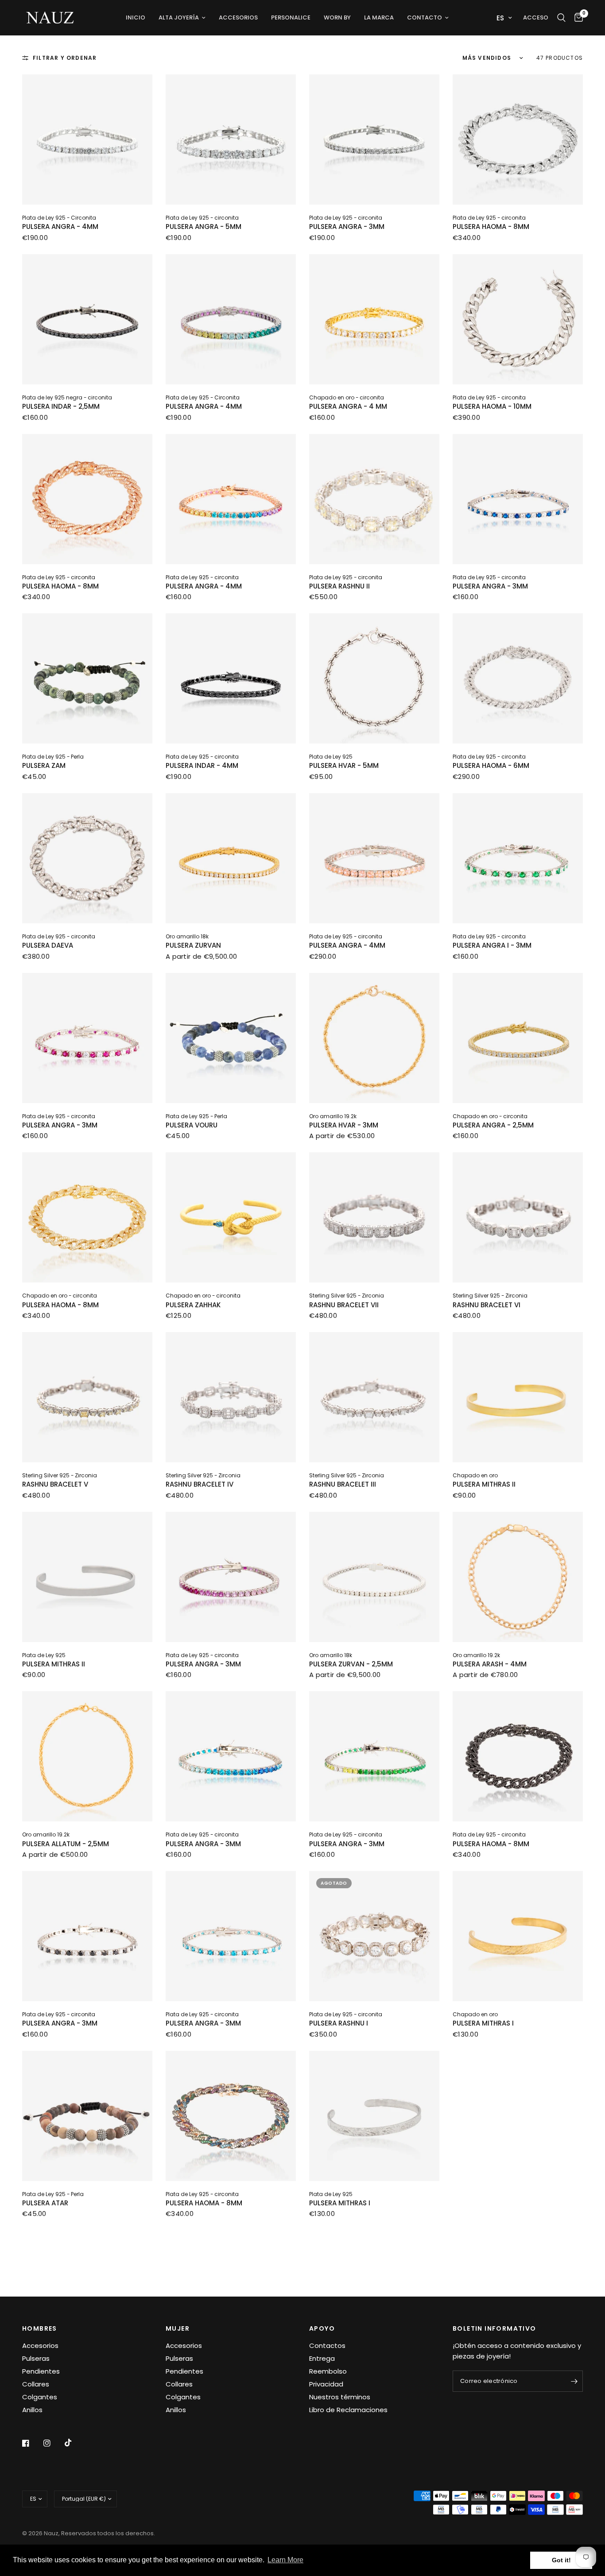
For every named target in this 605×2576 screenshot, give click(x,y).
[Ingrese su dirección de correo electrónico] (574, 2381)
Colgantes (40, 2397)
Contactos (327, 2346)
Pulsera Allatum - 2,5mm (66, 1844)
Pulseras (36, 2358)
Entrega (322, 2358)
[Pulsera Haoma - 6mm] (518, 678)
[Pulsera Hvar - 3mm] (374, 1038)
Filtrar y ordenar (65, 58)
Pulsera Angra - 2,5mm (493, 1125)
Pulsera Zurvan (193, 945)
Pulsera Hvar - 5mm (344, 765)
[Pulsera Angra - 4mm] (87, 139)
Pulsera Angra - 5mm (204, 227)
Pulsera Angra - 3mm (347, 227)
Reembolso (328, 2371)
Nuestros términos (340, 2397)
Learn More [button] (285, 2560)
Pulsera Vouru (192, 1125)
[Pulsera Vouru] (231, 1038)
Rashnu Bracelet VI (487, 1305)
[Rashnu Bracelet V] (87, 1397)
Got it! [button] (561, 2560)
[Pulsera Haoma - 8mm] (518, 139)
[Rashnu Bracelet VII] (374, 1217)
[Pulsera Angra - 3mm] (374, 139)
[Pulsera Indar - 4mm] (231, 678)
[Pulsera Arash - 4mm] (518, 1577)
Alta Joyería (179, 17)
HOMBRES (40, 2328)
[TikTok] (74, 2443)
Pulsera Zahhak (193, 1305)
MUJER (178, 2328)
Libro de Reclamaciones (348, 2410)
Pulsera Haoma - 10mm (492, 406)
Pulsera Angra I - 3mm (492, 945)
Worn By (337, 17)
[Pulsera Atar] (87, 2116)
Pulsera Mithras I (483, 2023)
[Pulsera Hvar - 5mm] (374, 678)
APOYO (322, 2328)
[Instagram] (53, 2443)
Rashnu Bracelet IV (200, 1484)
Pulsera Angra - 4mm (60, 227)
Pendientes (41, 2371)
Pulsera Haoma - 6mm (491, 765)
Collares (36, 2384)
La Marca (379, 17)
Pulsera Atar (45, 2203)
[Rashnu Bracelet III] (374, 1397)
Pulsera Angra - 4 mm (348, 406)
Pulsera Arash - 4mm (490, 1664)
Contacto (425, 17)
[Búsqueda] (561, 18)
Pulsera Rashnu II (339, 586)
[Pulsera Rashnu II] (374, 499)
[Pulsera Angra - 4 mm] (374, 319)
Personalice (291, 17)
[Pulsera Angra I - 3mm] (518, 858)
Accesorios (238, 17)
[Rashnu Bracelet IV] (231, 1397)
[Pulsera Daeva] (87, 858)
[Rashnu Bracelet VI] (518, 1217)
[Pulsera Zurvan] (231, 858)
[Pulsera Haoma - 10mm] (518, 319)
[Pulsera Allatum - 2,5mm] (87, 1756)
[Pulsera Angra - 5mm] (231, 139)
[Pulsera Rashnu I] (374, 1936)
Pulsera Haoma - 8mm (491, 227)
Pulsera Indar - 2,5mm (61, 406)
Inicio (136, 17)
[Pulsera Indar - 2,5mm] (87, 319)
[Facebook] (32, 2443)
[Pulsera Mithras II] (518, 1397)
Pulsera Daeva (48, 945)
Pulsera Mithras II (484, 1484)
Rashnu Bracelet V (55, 1484)
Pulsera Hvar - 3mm (344, 1125)
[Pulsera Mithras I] (518, 1936)
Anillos (32, 2410)
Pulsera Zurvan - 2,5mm (351, 1664)
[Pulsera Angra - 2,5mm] (518, 1038)
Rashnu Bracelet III (343, 1484)
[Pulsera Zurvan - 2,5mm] (374, 1577)
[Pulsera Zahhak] (231, 1217)
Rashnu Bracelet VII (344, 1305)
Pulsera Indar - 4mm (202, 765)
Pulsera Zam (44, 765)
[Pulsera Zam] (87, 678)
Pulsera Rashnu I (339, 2023)
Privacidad (326, 2384)
